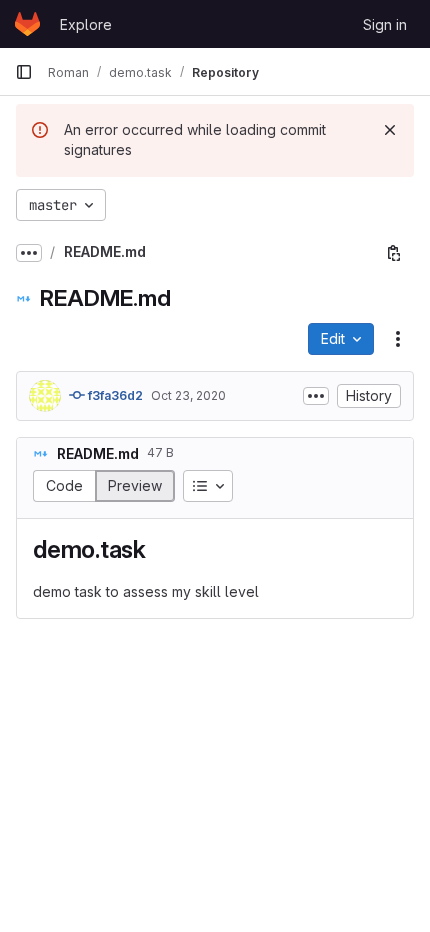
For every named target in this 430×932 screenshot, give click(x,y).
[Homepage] (27, 24)
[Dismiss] (390, 130)
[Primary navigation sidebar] (24, 72)
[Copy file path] (394, 253)
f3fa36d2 (114, 395)
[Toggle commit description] (316, 396)
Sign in (385, 24)
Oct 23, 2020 (188, 395)
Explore (86, 24)
